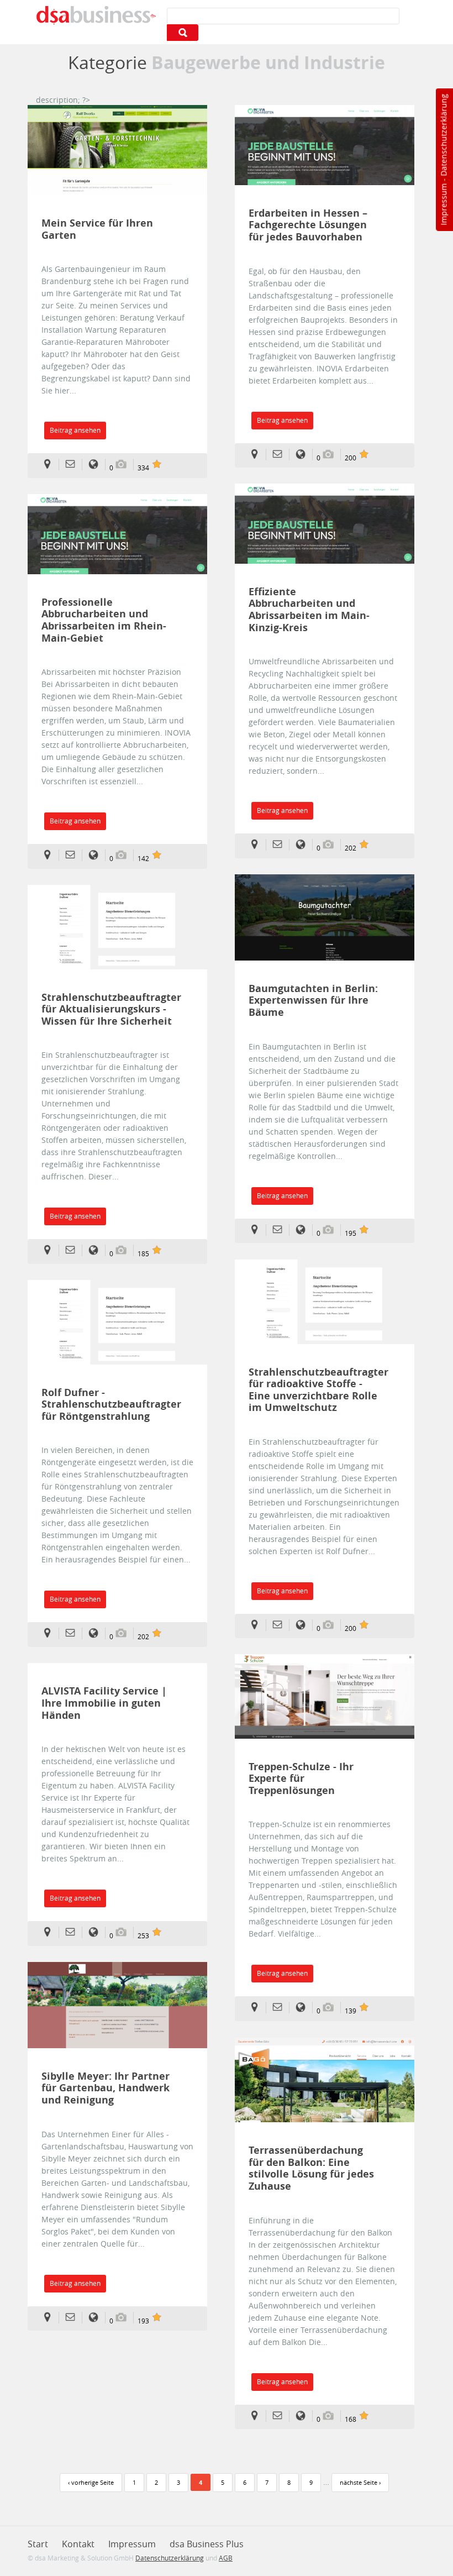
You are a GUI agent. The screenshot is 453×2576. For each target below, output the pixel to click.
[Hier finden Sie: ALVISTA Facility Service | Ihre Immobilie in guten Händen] (51, 1932)
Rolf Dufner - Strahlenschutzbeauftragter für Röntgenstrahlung (107, 1405)
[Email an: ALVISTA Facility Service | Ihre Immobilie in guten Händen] (74, 1932)
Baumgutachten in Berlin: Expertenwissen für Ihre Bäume (313, 1001)
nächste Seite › (360, 2482)
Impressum (443, 204)
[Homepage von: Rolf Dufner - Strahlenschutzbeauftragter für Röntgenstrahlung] (97, 1633)
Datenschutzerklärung (443, 135)
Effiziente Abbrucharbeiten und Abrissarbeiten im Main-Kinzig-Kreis (309, 610)
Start (38, 2544)
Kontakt (78, 2544)
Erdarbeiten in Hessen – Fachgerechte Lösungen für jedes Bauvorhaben (308, 225)
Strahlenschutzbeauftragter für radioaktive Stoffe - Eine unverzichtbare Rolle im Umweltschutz (314, 1390)
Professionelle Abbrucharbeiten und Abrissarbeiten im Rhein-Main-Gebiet (104, 620)
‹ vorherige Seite (91, 2482)
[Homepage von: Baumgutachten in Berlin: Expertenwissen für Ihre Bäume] (304, 1230)
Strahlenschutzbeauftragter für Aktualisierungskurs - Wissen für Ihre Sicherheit (107, 1009)
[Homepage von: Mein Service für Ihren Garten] (97, 465)
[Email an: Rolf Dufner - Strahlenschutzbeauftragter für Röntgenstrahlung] (74, 1633)
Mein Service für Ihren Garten (97, 229)
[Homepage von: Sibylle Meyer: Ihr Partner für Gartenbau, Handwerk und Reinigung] (97, 2318)
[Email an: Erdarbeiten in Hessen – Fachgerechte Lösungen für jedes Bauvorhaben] (281, 455)
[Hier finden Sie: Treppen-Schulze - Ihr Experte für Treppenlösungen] (258, 2008)
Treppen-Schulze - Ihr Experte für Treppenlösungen (301, 1779)
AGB (226, 2558)
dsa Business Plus (207, 2544)
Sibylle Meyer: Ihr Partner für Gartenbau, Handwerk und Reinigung (106, 2088)
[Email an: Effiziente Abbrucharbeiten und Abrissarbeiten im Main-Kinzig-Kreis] (281, 845)
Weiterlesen (118, 150)
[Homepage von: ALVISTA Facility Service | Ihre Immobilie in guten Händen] (97, 1932)
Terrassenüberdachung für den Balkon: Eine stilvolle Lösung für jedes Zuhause (311, 2168)
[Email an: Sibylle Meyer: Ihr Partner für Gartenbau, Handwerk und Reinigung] (74, 2318)
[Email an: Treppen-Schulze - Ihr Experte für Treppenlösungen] (281, 2008)
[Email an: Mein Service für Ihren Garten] (74, 465)
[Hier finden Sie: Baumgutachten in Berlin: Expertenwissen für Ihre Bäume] (258, 1230)
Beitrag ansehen (75, 430)
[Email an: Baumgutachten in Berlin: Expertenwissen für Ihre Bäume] (281, 1230)
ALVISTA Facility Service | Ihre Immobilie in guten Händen (104, 1703)
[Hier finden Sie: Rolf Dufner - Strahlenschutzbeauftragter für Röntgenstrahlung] (51, 1633)
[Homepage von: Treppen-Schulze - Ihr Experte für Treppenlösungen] (304, 2008)
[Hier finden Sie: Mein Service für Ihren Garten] (51, 465)
